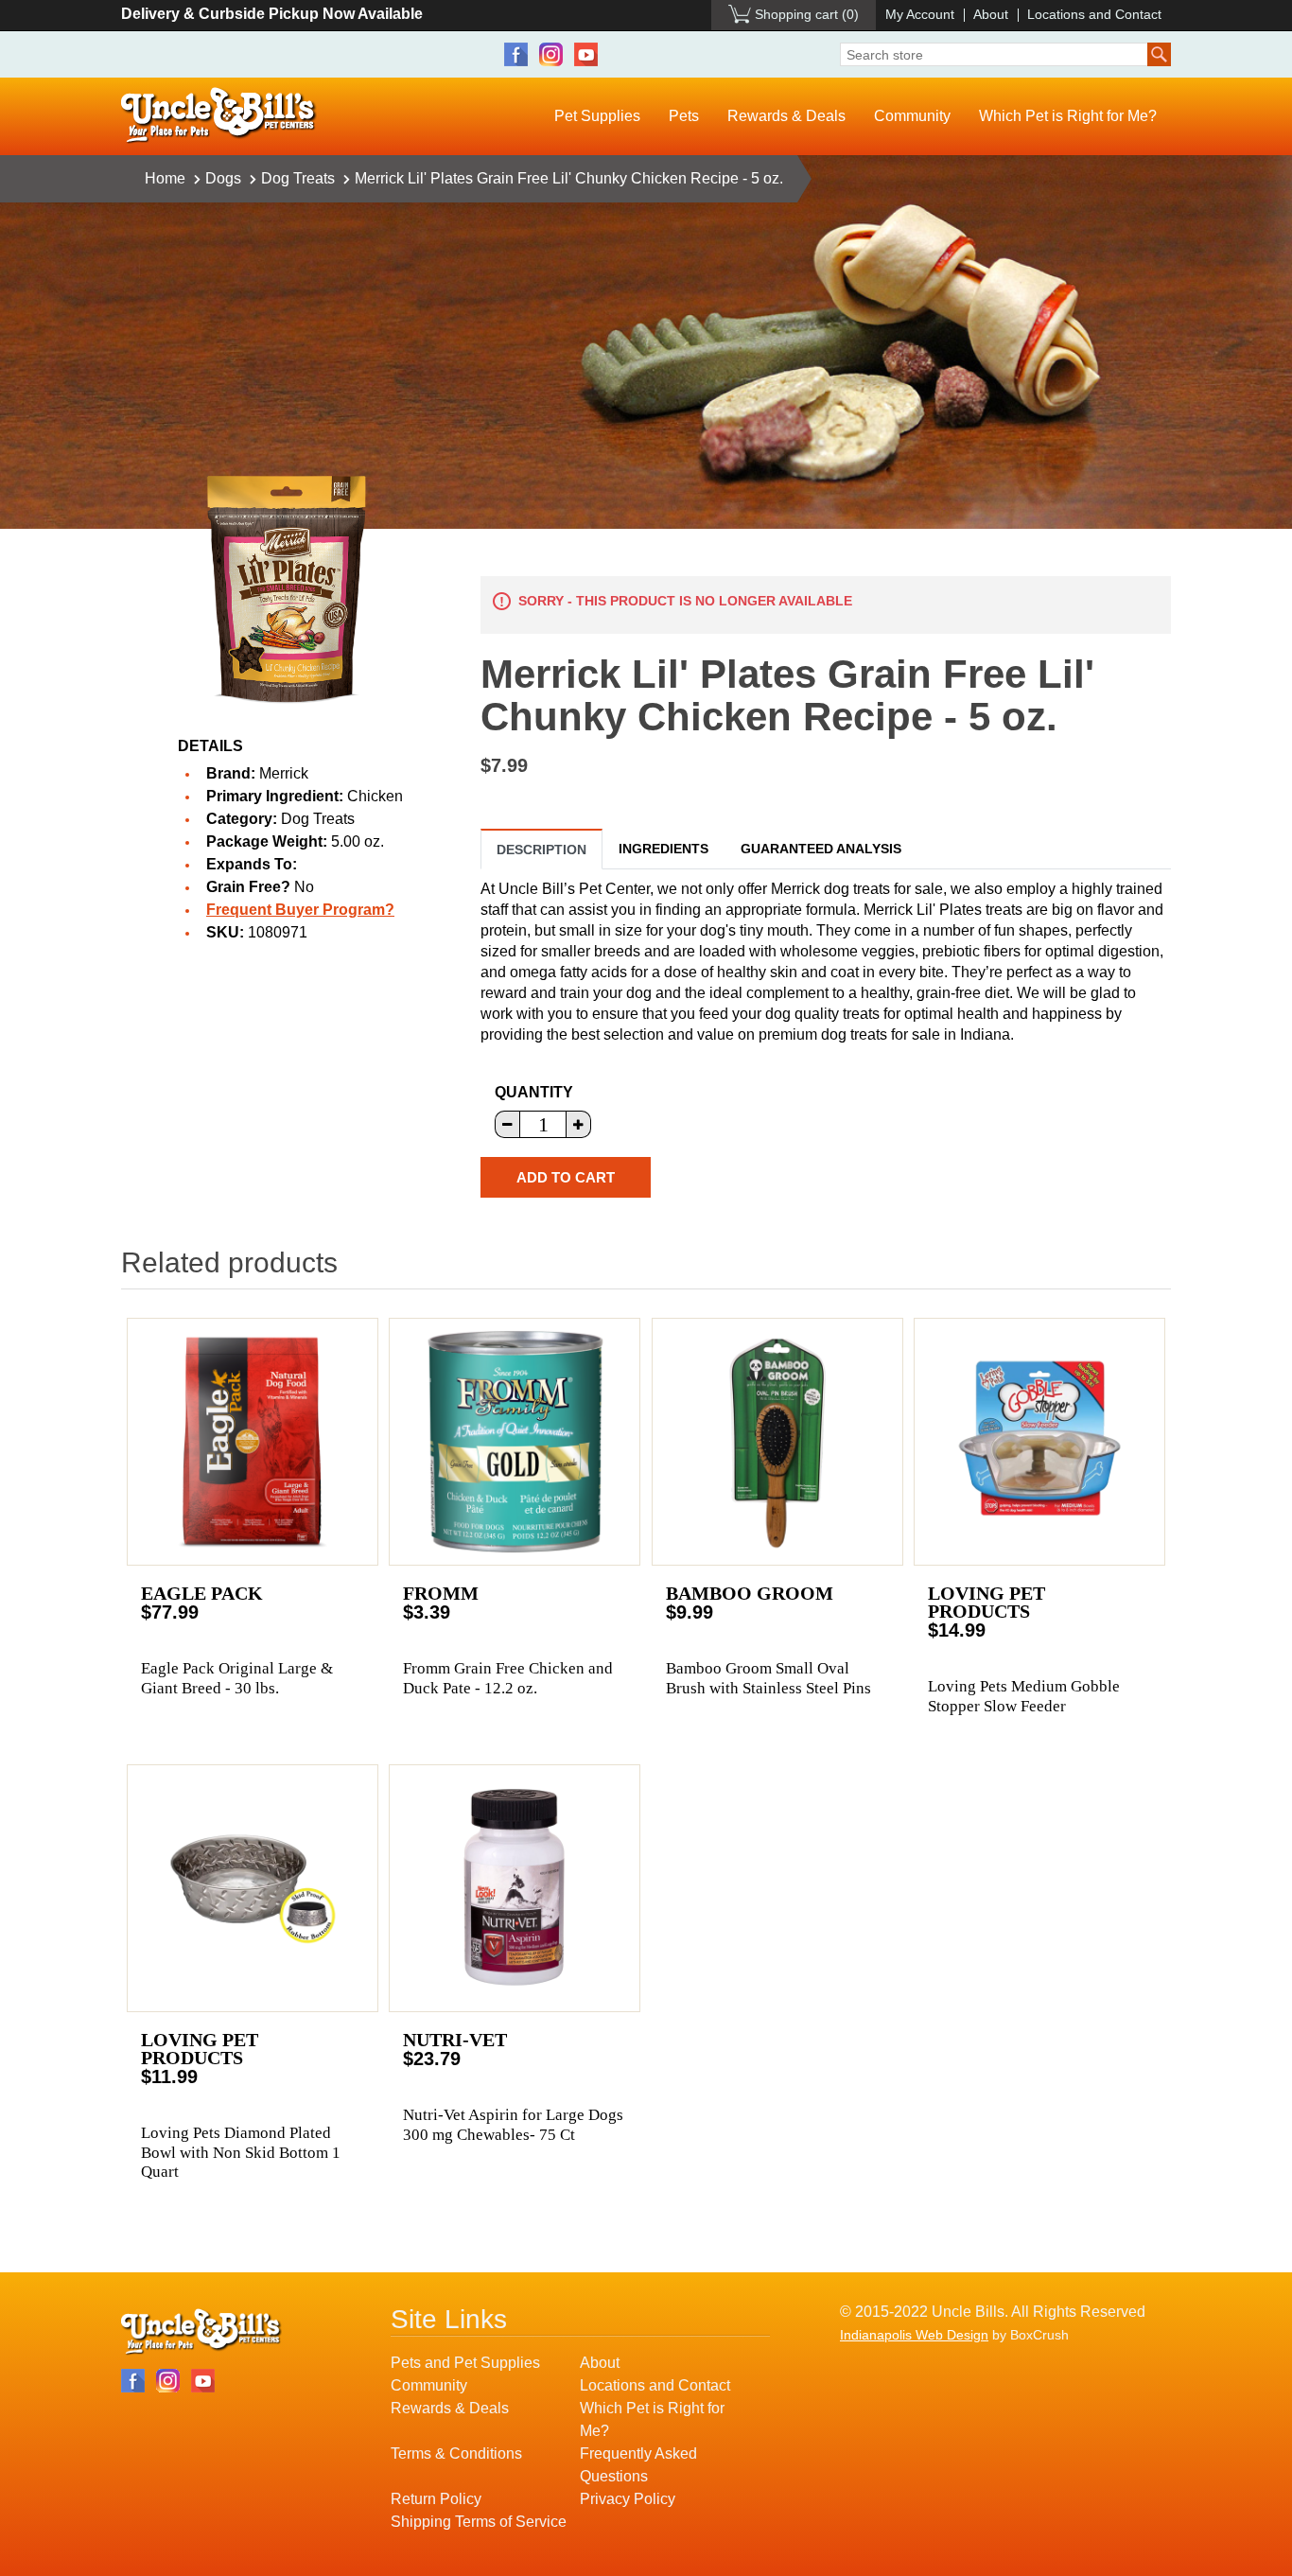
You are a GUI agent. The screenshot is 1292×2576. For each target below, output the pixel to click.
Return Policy (436, 2499)
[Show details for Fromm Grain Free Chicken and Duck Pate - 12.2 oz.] (515, 1442)
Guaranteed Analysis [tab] (821, 849)
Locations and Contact (1094, 14)
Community (912, 116)
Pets (684, 116)
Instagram (551, 54)
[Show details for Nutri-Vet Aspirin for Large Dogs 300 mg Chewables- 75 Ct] (515, 1888)
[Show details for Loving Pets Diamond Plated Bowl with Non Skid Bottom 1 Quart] (253, 1888)
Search (1159, 54)
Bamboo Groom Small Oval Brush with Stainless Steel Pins (768, 1678)
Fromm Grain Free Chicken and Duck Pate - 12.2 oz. (508, 1678)
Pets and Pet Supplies (465, 2363)
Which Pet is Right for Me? (1068, 116)
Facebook (516, 54)
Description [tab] (541, 850)
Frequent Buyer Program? (300, 910)
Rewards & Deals (786, 116)
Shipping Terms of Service (479, 2522)
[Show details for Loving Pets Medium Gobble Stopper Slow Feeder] (1039, 1442)
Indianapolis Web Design (914, 2335)
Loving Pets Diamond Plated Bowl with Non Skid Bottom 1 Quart (241, 2152)
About (991, 14)
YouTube (586, 54)
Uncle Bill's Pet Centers (219, 116)
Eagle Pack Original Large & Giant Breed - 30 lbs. (237, 1678)
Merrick (284, 773)
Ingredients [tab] (663, 849)
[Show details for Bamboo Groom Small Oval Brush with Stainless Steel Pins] (777, 1442)
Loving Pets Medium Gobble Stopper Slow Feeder (1024, 1696)
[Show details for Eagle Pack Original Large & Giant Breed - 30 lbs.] (253, 1442)
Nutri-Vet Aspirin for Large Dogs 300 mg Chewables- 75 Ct (513, 2124)
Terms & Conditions (456, 2453)
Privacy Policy (628, 2499)
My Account (920, 14)
